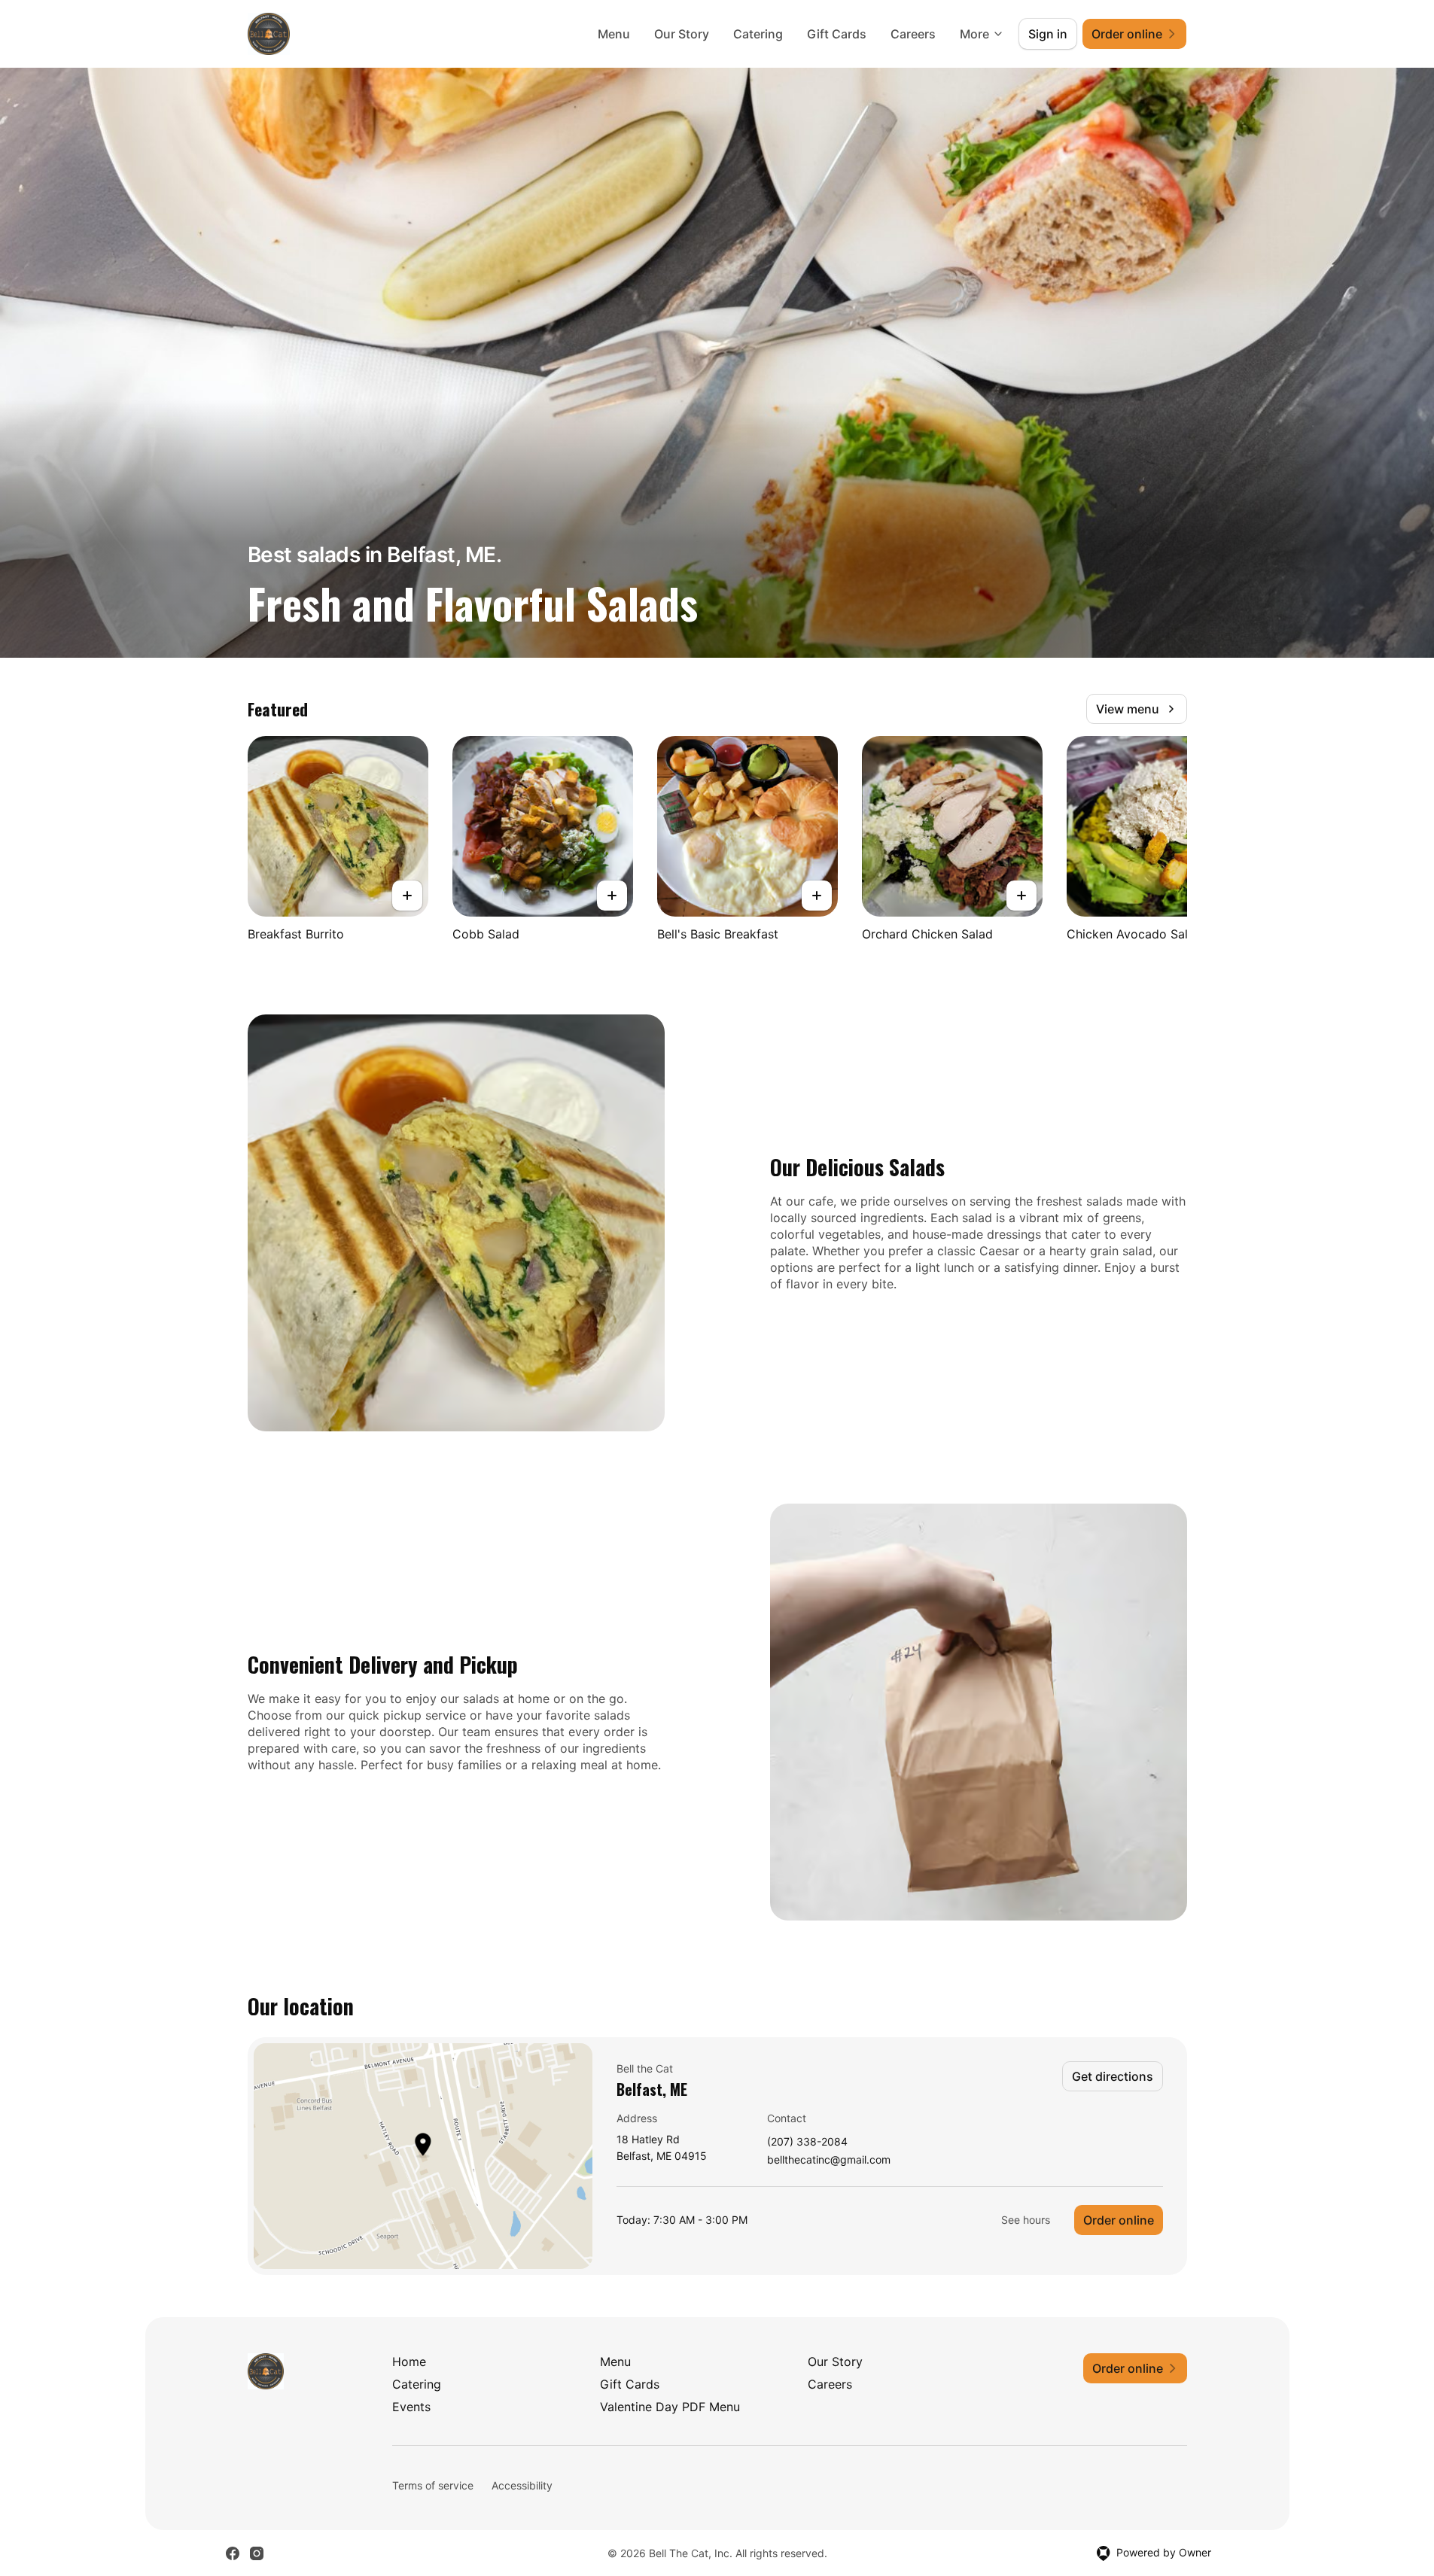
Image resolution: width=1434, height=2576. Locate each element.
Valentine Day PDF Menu (670, 2407)
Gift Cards (837, 34)
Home (409, 2362)
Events (411, 2407)
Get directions (1113, 2076)
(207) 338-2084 (807, 2142)
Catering (758, 34)
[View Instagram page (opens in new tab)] (257, 2553)
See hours (1026, 2220)
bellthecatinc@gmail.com (829, 2160)
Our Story (682, 34)
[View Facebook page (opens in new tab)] (233, 2553)
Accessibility (522, 2485)
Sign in (1048, 34)
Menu (614, 34)
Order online (1119, 2220)
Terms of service (433, 2485)
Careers (913, 34)
